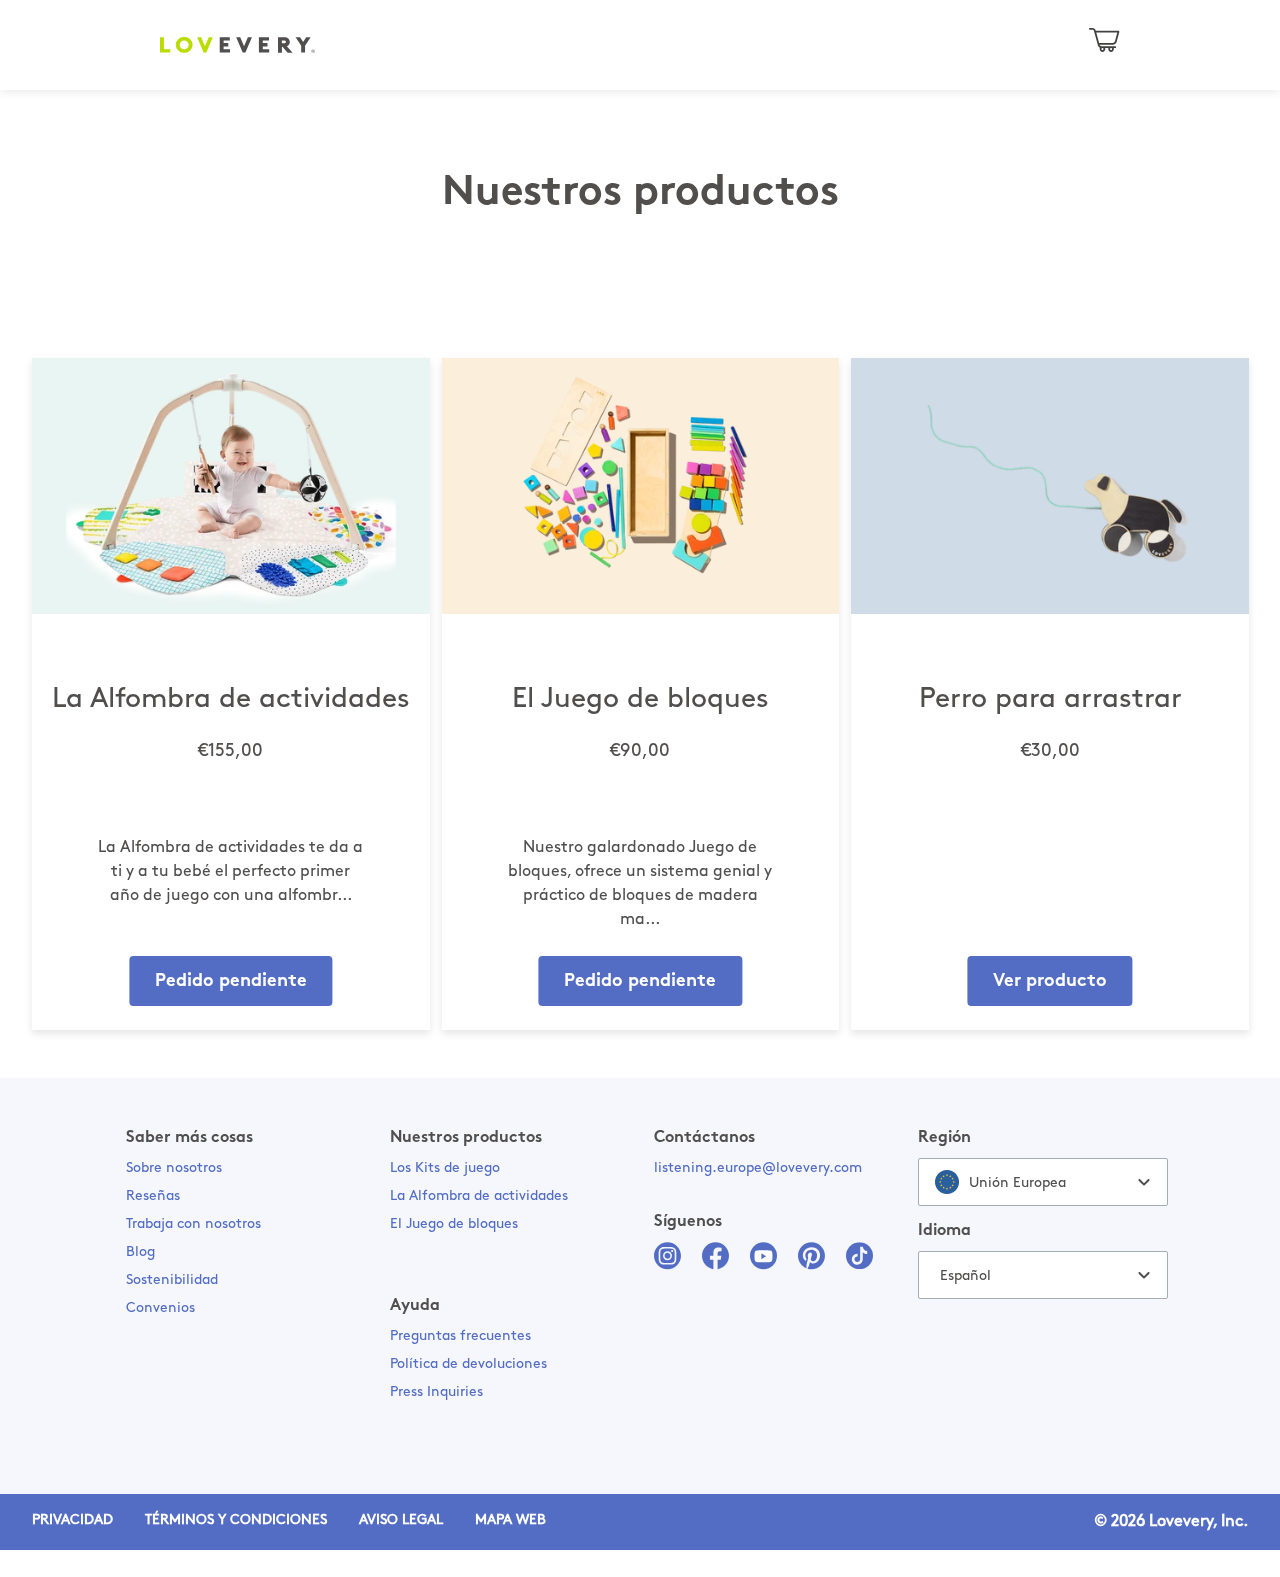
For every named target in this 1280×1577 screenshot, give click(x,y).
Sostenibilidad (172, 1280)
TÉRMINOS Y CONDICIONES (236, 1520)
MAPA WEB (510, 1520)
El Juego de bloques (454, 1224)
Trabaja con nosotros (193, 1224)
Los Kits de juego (445, 1168)
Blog (140, 1252)
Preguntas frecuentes (460, 1336)
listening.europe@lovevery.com (758, 1168)
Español (965, 1276)
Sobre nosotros (174, 1168)
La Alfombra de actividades (479, 1196)
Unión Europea (1017, 1183)
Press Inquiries (436, 1392)
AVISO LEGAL (401, 1520)
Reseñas (153, 1196)
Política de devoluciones (468, 1364)
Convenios (160, 1308)
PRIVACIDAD (72, 1520)
